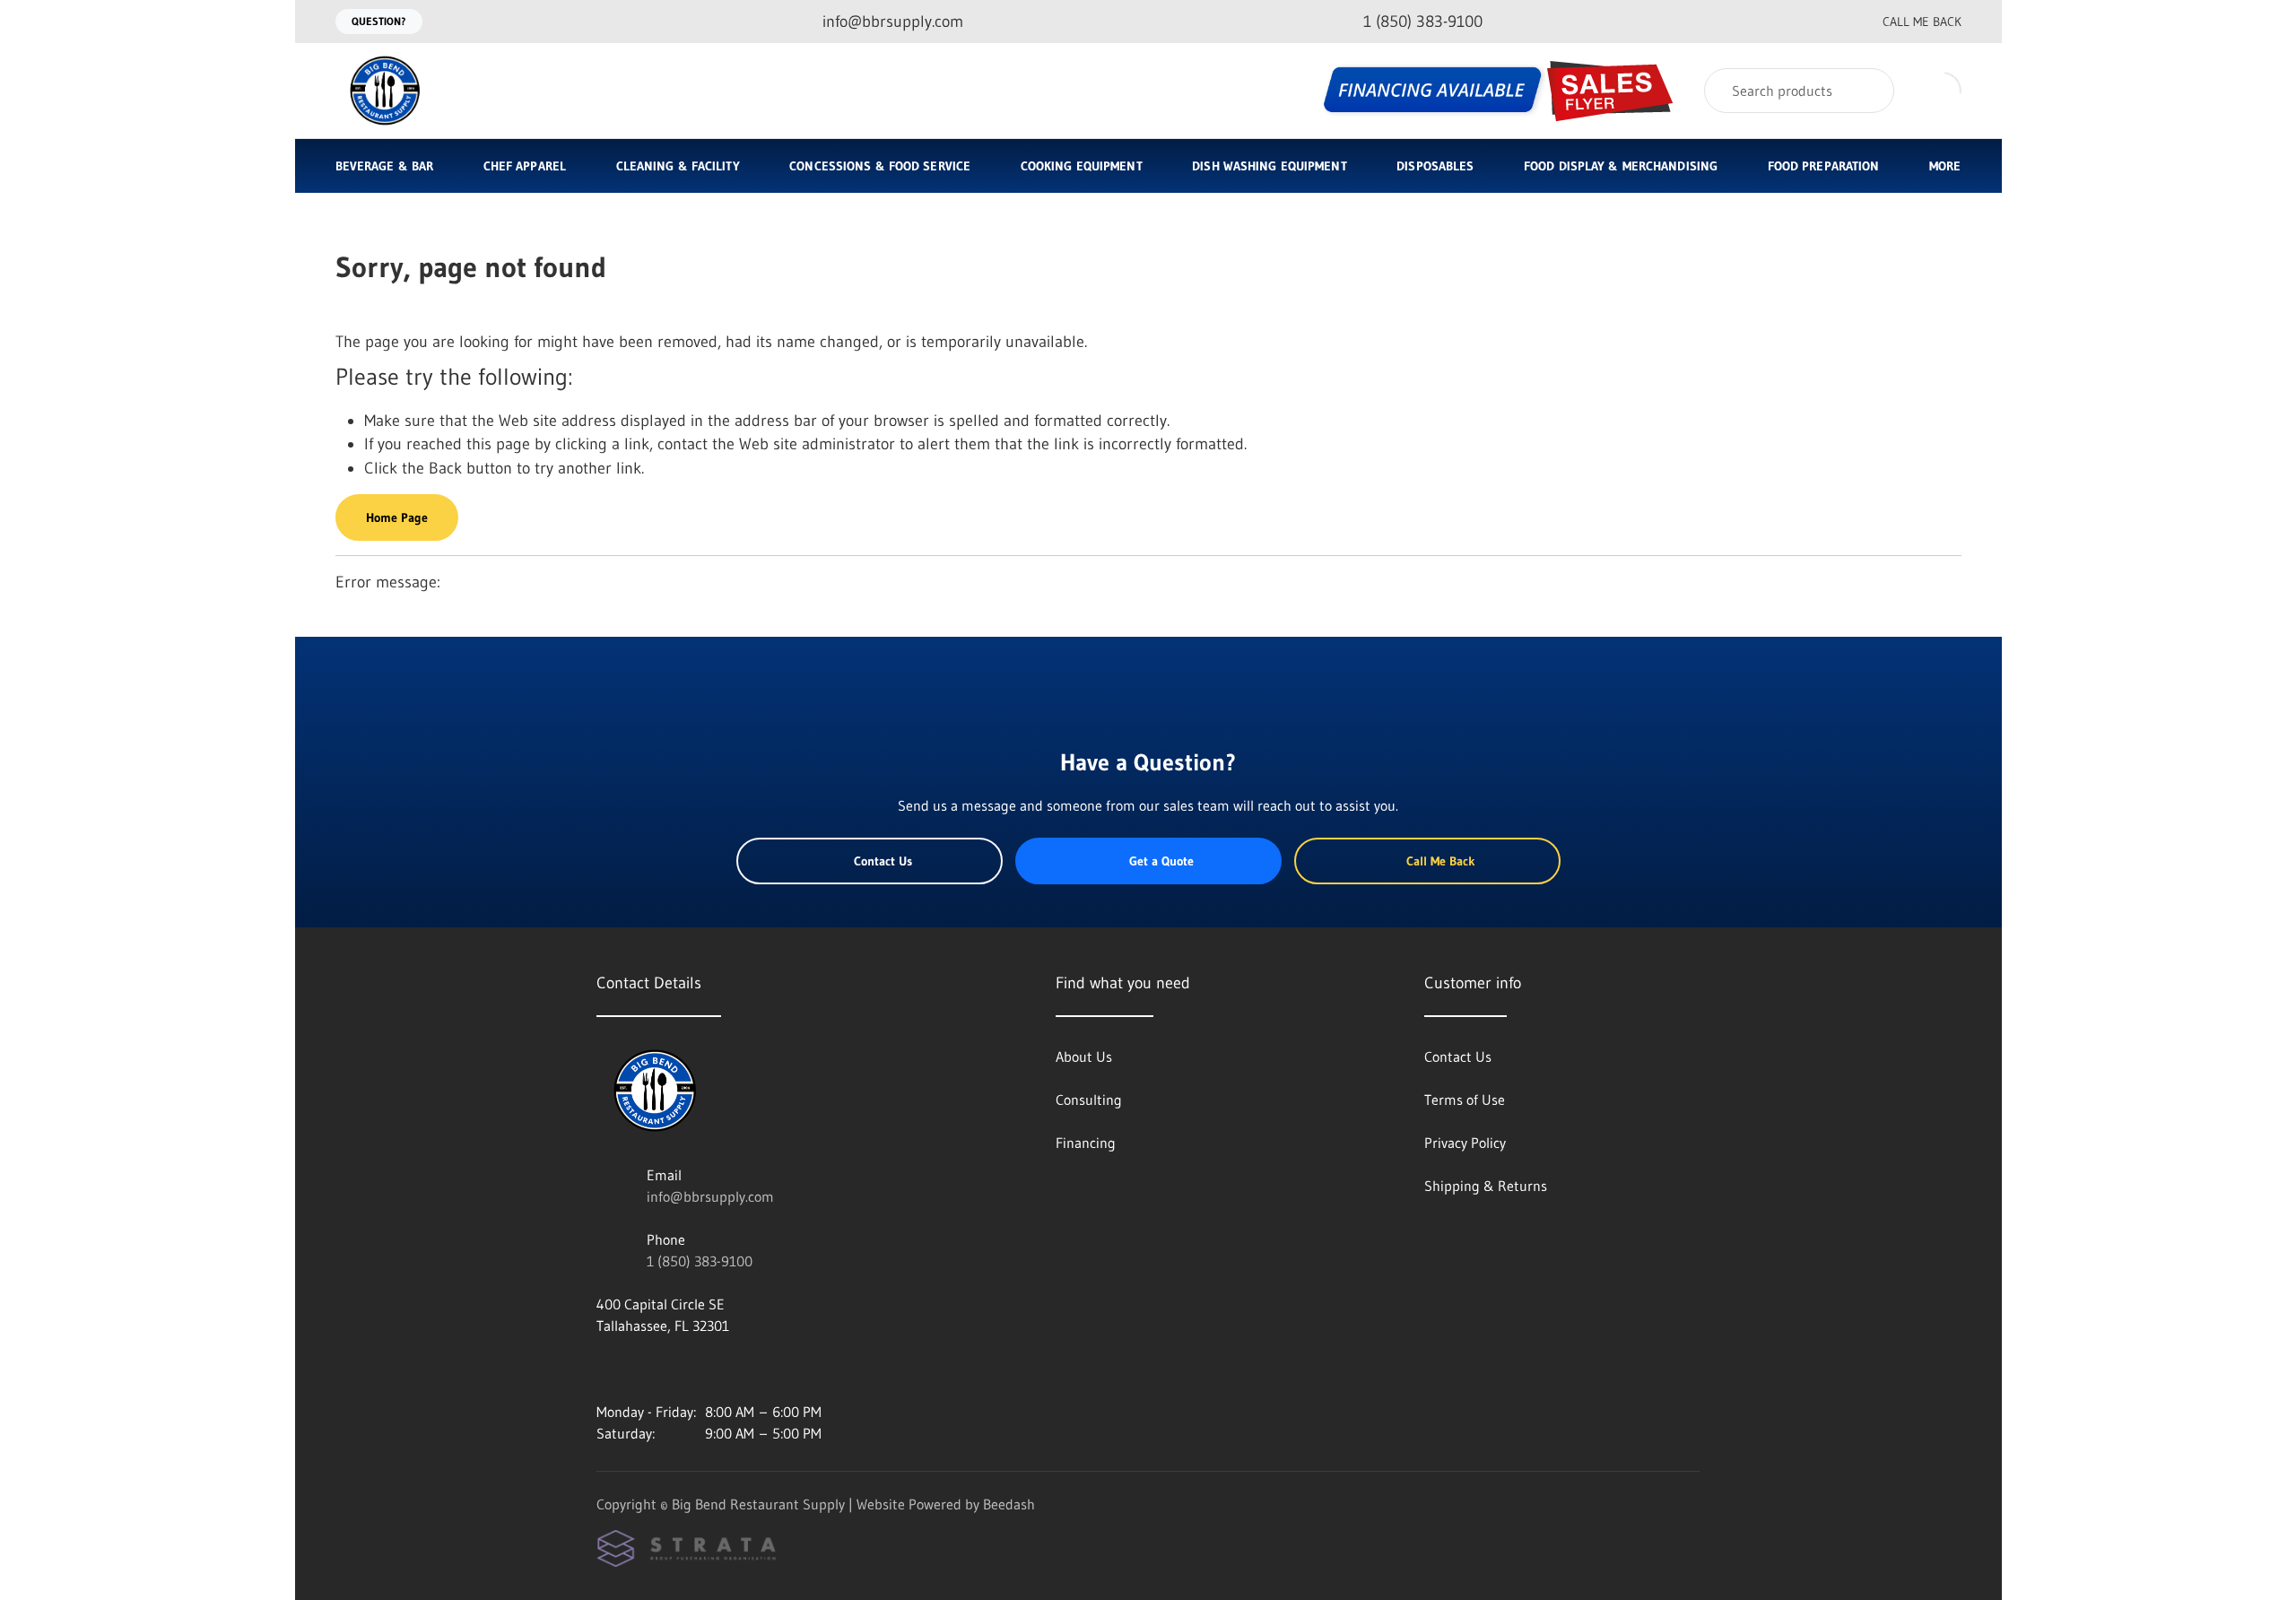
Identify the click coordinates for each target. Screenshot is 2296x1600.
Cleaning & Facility (678, 166)
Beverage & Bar (385, 166)
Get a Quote (1161, 861)
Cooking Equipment (1082, 166)
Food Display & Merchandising (1621, 166)
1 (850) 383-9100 (700, 1261)
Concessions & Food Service (880, 166)
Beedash (1009, 1504)
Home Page (397, 517)
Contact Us (883, 861)
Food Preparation (1824, 166)
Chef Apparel (525, 166)
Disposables (1435, 166)
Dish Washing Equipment (1269, 166)
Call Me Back (1922, 22)
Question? (379, 21)
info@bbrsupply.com (710, 1196)
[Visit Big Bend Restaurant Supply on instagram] (604, 1369)
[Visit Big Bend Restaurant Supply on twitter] (680, 1369)
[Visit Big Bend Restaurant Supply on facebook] (642, 1369)
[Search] (1869, 91)
